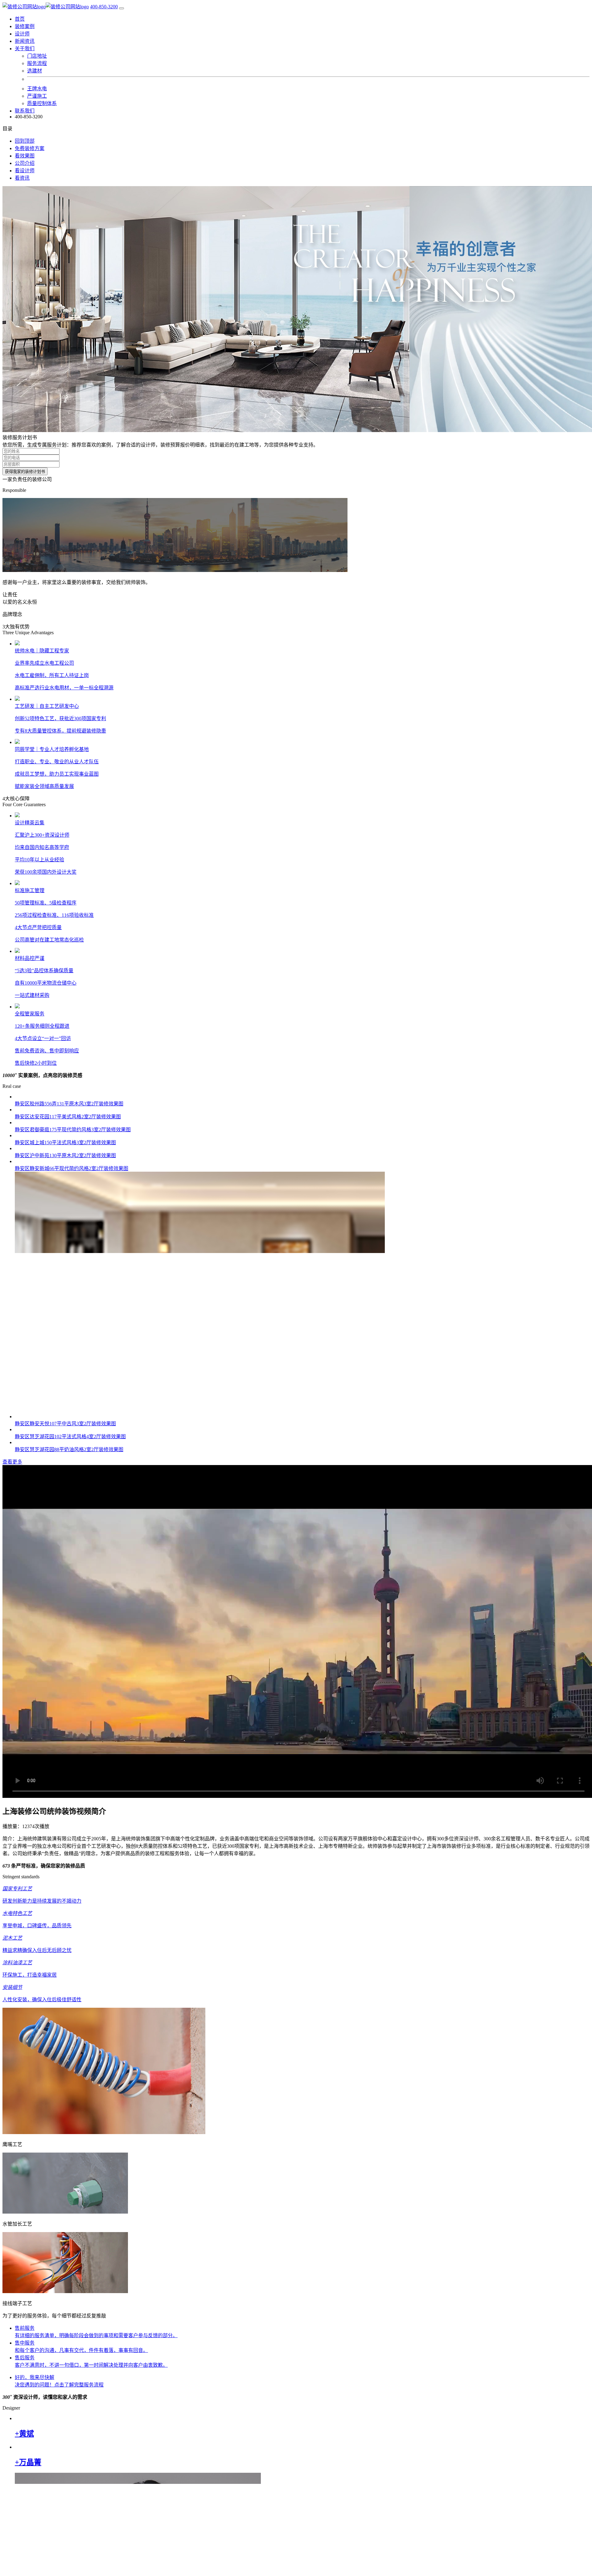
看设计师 (25, 171)
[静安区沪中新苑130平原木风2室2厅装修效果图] (200, 2360)
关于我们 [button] (25, 49)
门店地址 (37, 56)
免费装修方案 (30, 148)
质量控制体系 (42, 103)
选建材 (35, 71)
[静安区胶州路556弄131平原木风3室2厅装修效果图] (200, 1339)
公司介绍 (25, 163)
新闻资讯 (25, 41)
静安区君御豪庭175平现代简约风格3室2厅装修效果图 (73, 1856)
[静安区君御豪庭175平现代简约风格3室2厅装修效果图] (200, 1849)
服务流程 (37, 63)
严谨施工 (37, 96)
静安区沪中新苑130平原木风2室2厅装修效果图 (65, 2367)
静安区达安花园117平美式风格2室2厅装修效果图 (68, 1601)
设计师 (22, 34)
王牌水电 (37, 89)
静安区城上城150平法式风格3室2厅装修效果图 (65, 2111)
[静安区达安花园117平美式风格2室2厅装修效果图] (200, 1594)
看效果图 (25, 156)
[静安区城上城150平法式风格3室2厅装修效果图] (200, 2104)
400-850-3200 (104, 7)
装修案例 (25, 26)
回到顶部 (25, 141)
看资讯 (22, 178)
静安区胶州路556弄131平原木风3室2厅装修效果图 (69, 1346)
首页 (20, 19)
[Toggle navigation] (121, 8)
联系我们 (25, 111)
